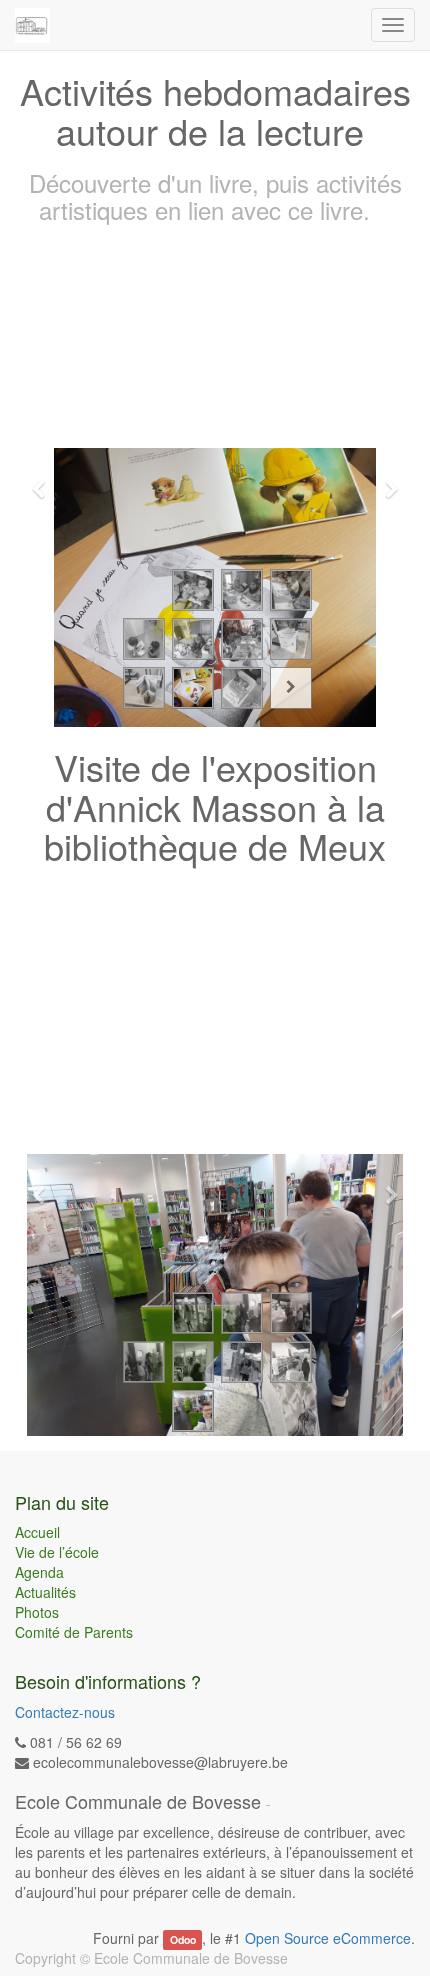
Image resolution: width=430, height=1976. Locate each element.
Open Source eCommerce (328, 1938)
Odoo (183, 1939)
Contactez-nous (65, 1712)
